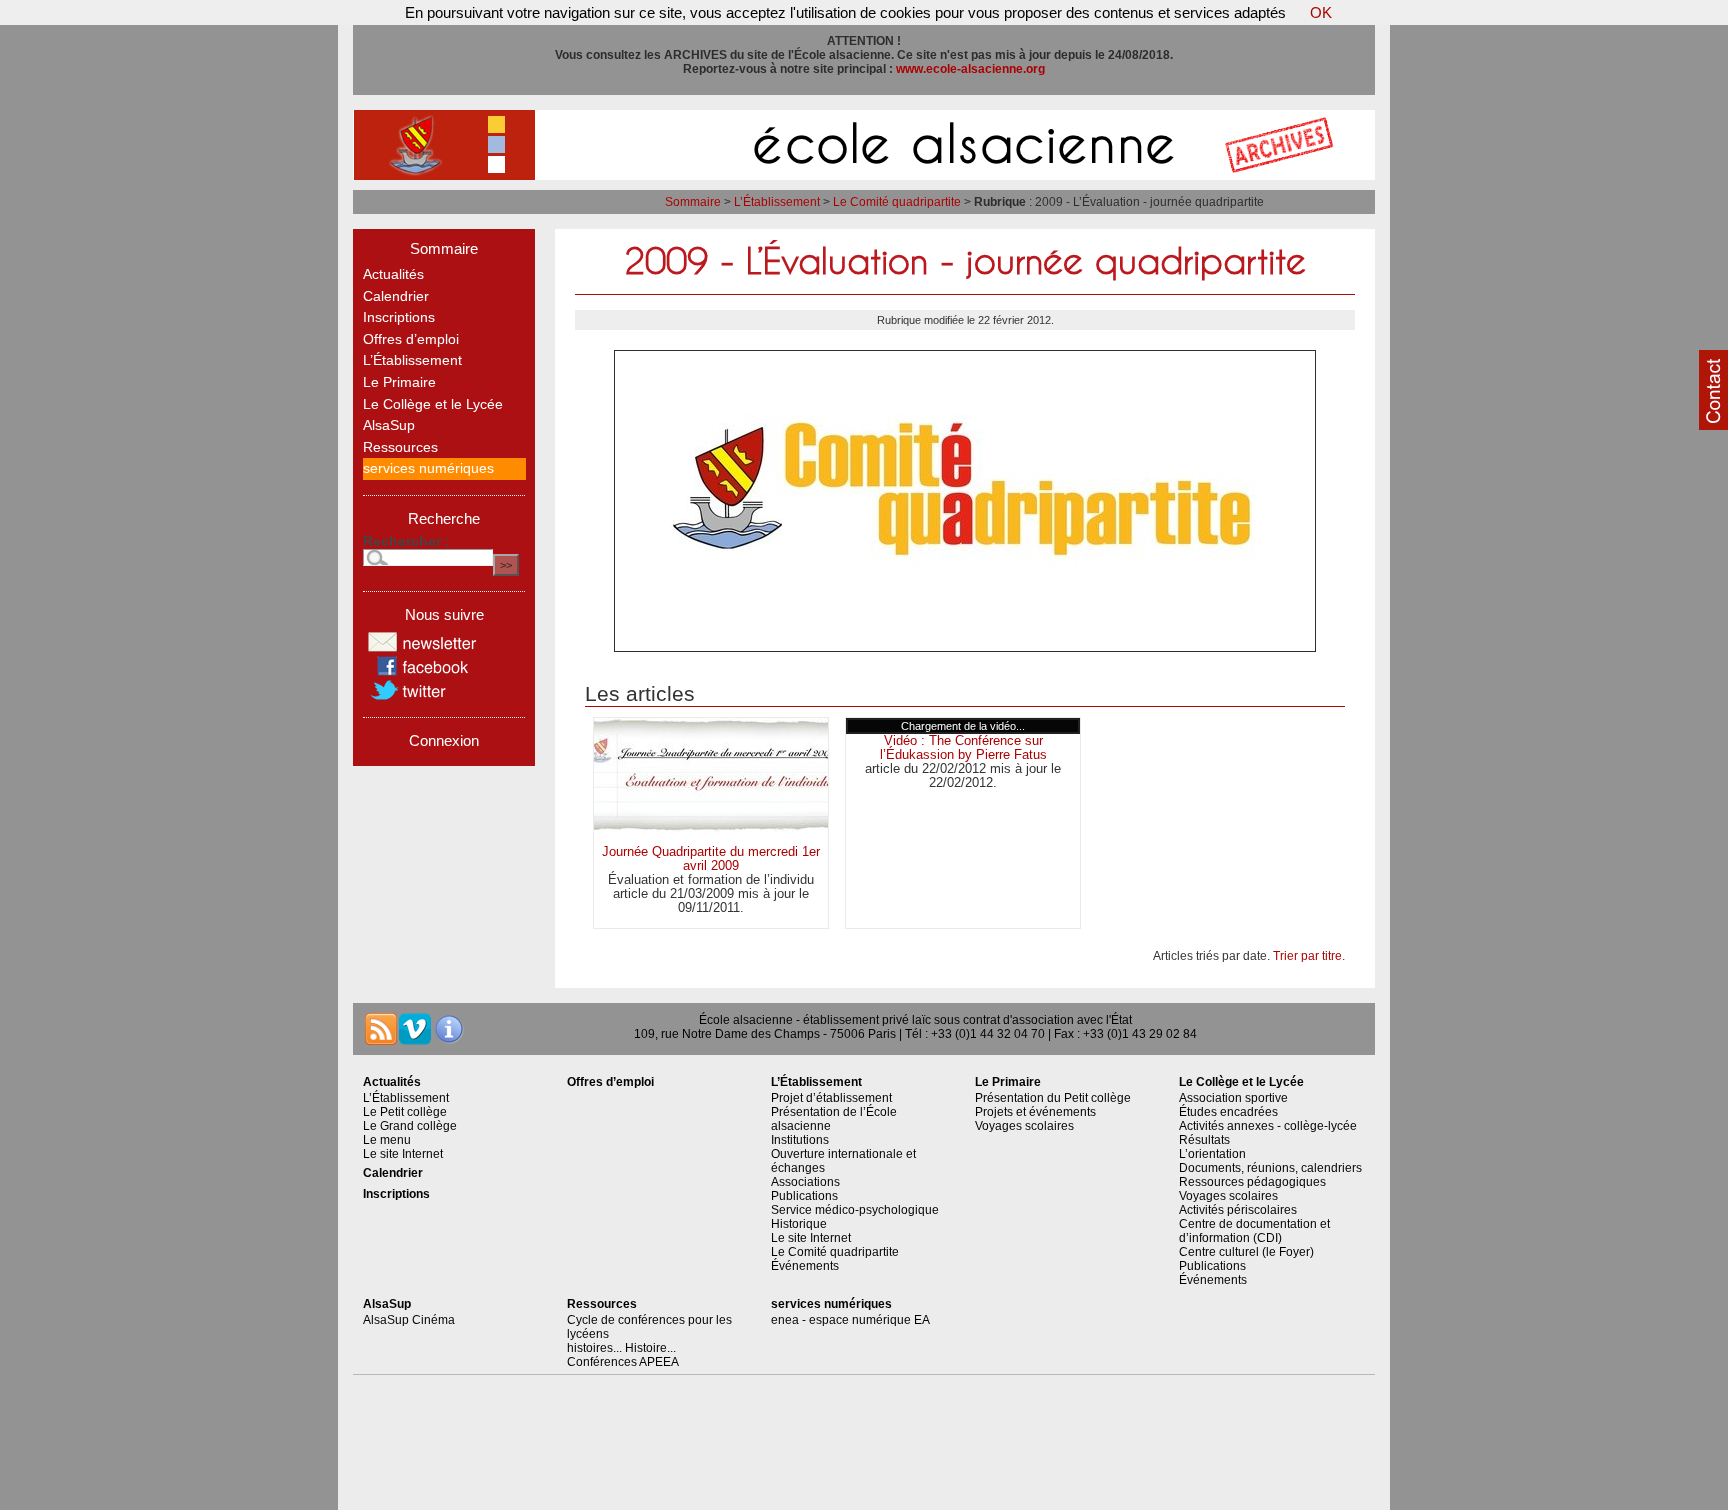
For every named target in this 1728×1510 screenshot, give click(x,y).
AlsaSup (389, 425)
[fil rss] (381, 1029)
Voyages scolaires (1024, 1126)
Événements (805, 1266)
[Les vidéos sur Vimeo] (415, 1029)
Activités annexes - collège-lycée (1268, 1126)
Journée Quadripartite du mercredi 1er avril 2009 (711, 859)
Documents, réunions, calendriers (1270, 1168)
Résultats (1204, 1140)
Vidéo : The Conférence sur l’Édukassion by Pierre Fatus (963, 748)
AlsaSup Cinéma (409, 1320)
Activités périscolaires (1238, 1210)
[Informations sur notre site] (449, 1029)
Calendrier (396, 296)
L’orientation (1212, 1154)
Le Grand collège (410, 1126)
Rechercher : (406, 541)
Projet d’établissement (831, 1098)
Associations (805, 1182)
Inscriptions (399, 317)
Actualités (393, 274)
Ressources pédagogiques (1252, 1182)
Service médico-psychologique (855, 1210)
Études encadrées (1228, 1112)
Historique (799, 1224)
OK (1321, 12)
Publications (804, 1196)
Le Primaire (399, 382)
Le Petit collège (405, 1112)
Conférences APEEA (623, 1362)
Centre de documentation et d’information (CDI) (1254, 1231)
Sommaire (693, 202)
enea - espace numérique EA (850, 1320)
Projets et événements (1035, 1112)
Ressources (400, 447)
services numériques (428, 468)
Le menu (387, 1140)
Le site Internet (403, 1154)
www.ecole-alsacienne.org (970, 69)
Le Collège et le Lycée (433, 404)
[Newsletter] (423, 649)
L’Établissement (777, 202)
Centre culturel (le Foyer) (1246, 1252)
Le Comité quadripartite (897, 202)
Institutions (800, 1140)
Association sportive (1233, 1098)
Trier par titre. (1309, 956)
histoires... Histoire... (621, 1348)
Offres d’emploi (411, 339)
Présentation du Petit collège (1053, 1098)
